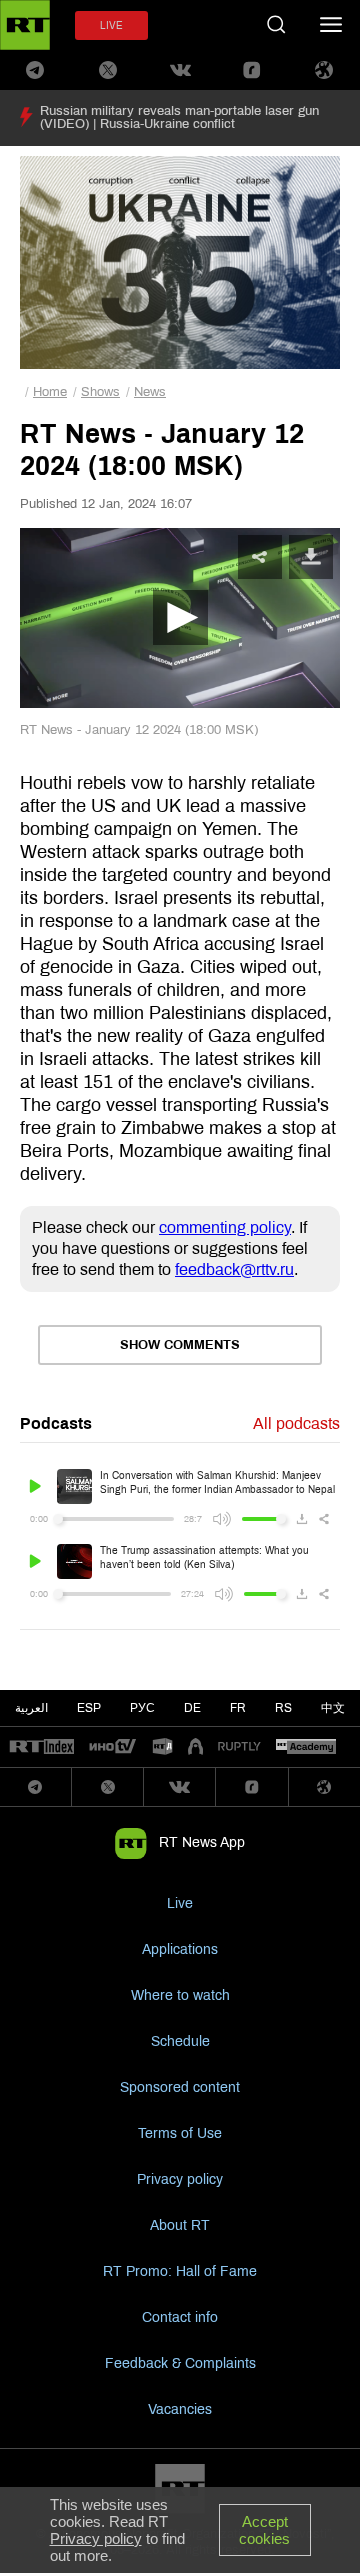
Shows (100, 392)
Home (50, 392)
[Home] (25, 25)
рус (142, 1708)
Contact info (180, 2317)
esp (89, 1708)
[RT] (42, 1747)
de (192, 1708)
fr (238, 1708)
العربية (31, 1708)
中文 (333, 1708)
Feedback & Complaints (180, 2363)
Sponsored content (180, 2087)
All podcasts (296, 1423)
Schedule (180, 2041)
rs (283, 1708)
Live (180, 1903)
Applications (180, 1949)
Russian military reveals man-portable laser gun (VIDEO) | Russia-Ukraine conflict (179, 117)
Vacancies (180, 2409)
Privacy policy (180, 2179)
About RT (180, 2225)
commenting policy (225, 1227)
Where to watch (180, 1995)
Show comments (180, 1345)
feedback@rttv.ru (234, 1269)
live (111, 25)
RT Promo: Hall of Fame (180, 2271)
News (150, 392)
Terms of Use (180, 2133)
